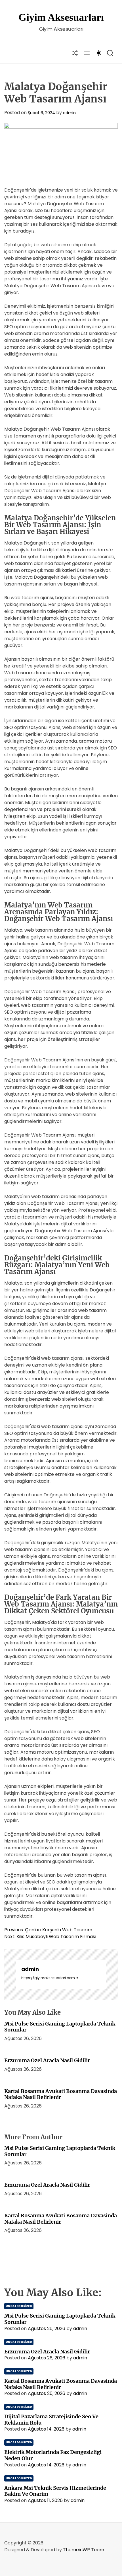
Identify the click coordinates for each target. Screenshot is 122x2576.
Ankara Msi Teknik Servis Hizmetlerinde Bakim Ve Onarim (55, 2491)
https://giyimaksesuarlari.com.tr (50, 1978)
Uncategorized (19, 2306)
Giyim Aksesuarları (61, 17)
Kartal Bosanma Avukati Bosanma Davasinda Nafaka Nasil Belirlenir (61, 2094)
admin (69, 113)
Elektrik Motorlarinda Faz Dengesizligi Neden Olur (53, 2455)
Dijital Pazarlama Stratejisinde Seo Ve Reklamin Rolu (51, 2420)
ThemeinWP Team (84, 2550)
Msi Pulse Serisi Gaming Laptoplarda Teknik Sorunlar (60, 2027)
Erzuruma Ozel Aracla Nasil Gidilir (47, 2060)
